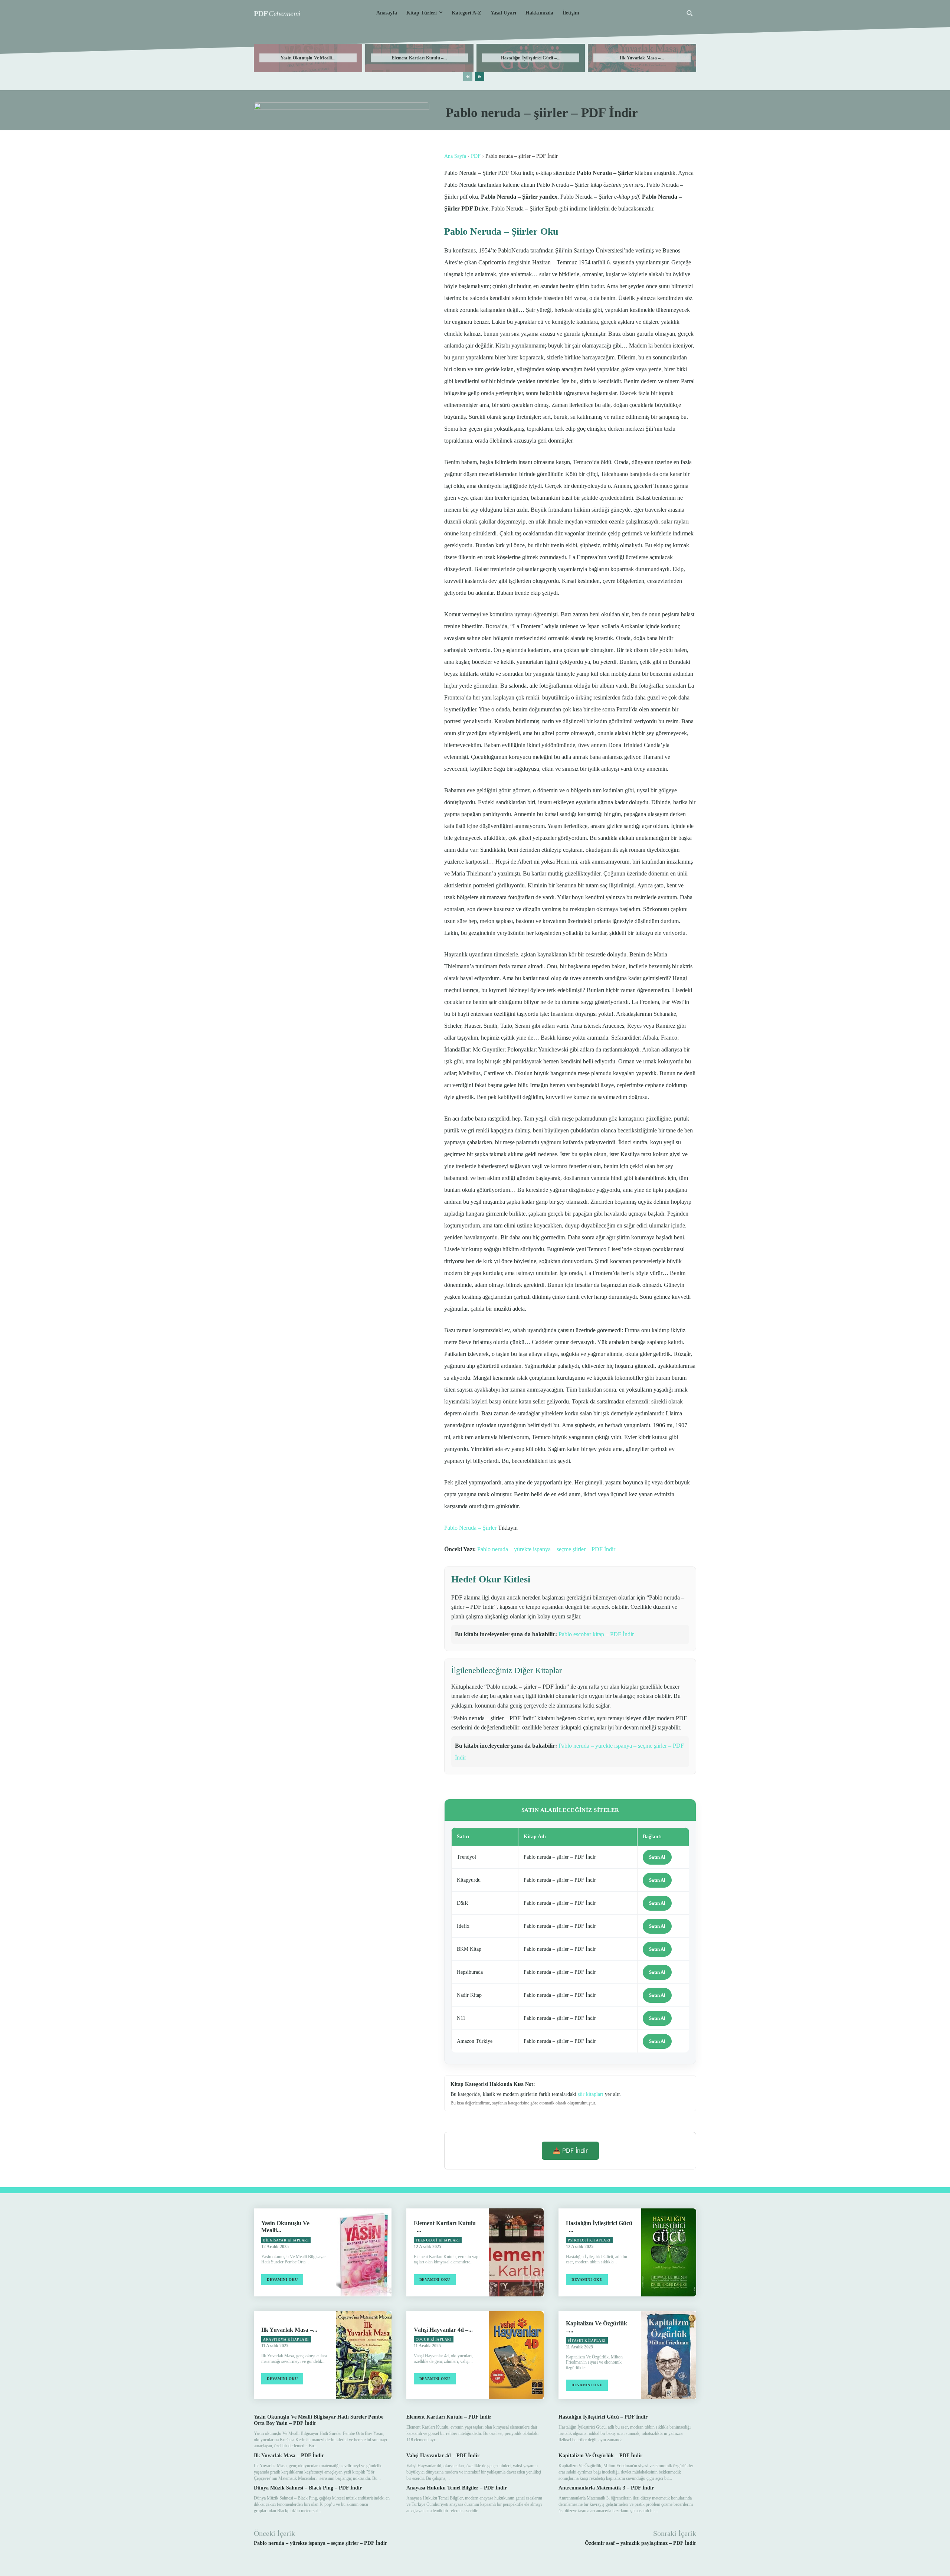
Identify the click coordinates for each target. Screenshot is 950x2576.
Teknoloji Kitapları (438, 2240)
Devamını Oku (282, 2280)
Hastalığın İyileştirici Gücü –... (531, 58)
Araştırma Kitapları (286, 2339)
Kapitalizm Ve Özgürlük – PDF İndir (600, 2456)
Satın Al (657, 1857)
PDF (476, 156)
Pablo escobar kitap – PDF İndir (596, 1634)
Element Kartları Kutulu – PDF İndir (449, 2417)
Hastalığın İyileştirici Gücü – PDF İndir (603, 2417)
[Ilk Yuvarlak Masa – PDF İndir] (364, 2355)
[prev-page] (468, 77)
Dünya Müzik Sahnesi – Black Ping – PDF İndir (308, 2488)
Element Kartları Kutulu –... (419, 58)
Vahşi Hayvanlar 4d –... (443, 2330)
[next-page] (480, 77)
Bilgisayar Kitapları (286, 2240)
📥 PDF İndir (570, 2151)
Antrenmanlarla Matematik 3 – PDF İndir (606, 2488)
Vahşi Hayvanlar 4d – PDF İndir (443, 2456)
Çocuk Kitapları (434, 2339)
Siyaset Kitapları (587, 2341)
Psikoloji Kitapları (589, 2240)
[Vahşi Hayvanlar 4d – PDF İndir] (516, 2355)
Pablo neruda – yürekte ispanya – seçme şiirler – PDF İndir (546, 1549)
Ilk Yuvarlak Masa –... (642, 58)
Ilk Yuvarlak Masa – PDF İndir (289, 2456)
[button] (689, 13)
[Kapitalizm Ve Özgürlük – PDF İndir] (669, 2355)
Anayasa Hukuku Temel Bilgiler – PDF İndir (457, 2488)
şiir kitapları (591, 2094)
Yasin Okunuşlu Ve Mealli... (308, 58)
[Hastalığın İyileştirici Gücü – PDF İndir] (669, 2252)
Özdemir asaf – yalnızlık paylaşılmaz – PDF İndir (641, 2543)
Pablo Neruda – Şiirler (470, 1528)
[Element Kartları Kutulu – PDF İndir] (516, 2252)
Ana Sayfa (455, 156)
